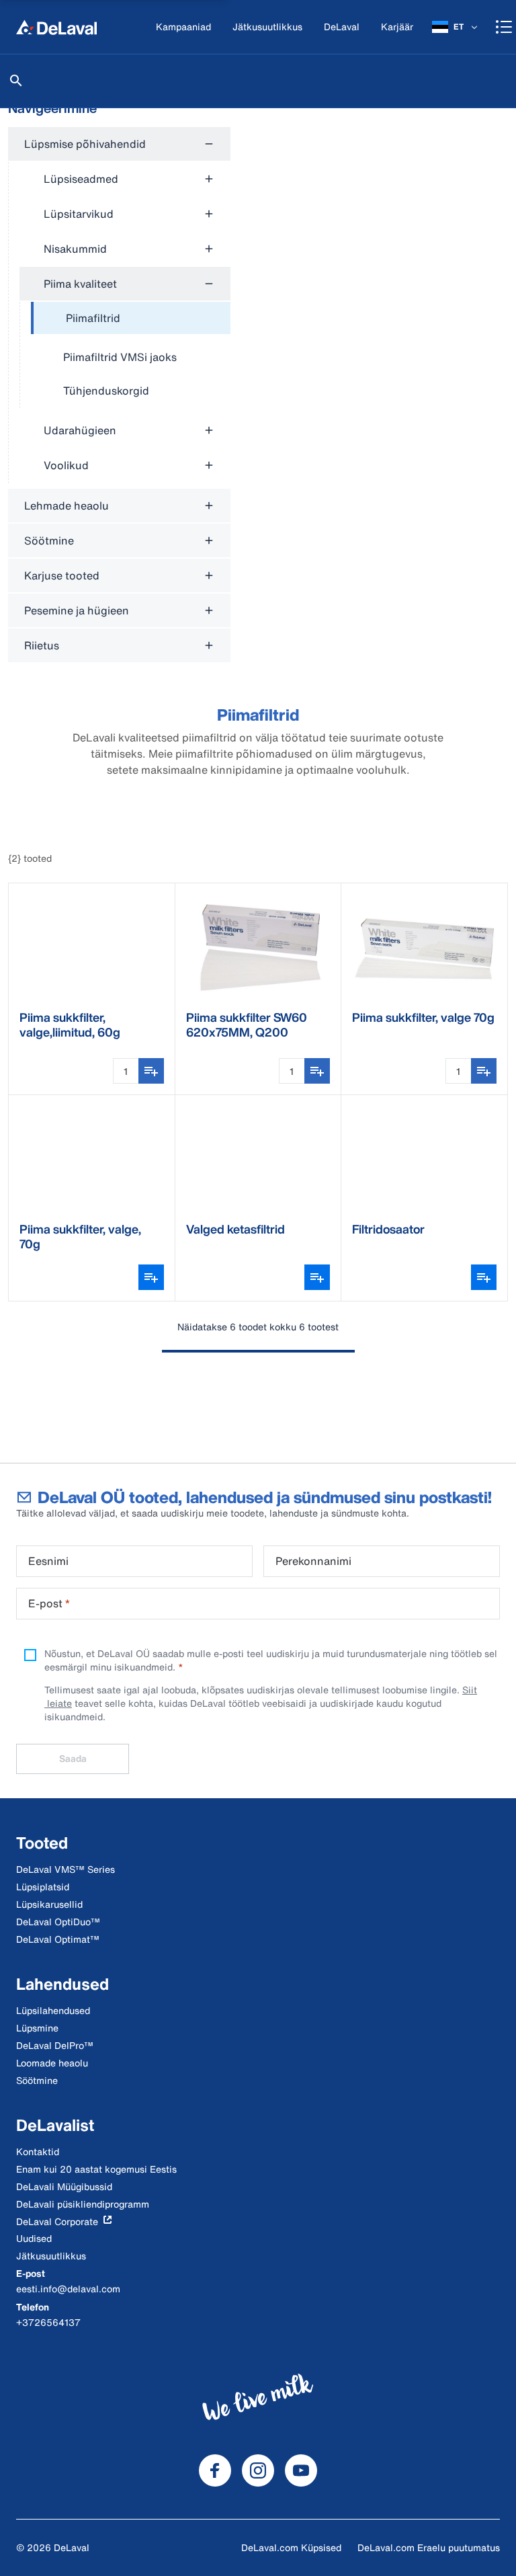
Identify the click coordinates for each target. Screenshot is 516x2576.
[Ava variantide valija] (151, 1277)
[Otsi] (16, 81)
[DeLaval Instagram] (258, 2470)
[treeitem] (131, 319)
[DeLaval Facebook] (215, 2470)
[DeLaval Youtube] (301, 2470)
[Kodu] (56, 27)
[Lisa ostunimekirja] (151, 1071)
